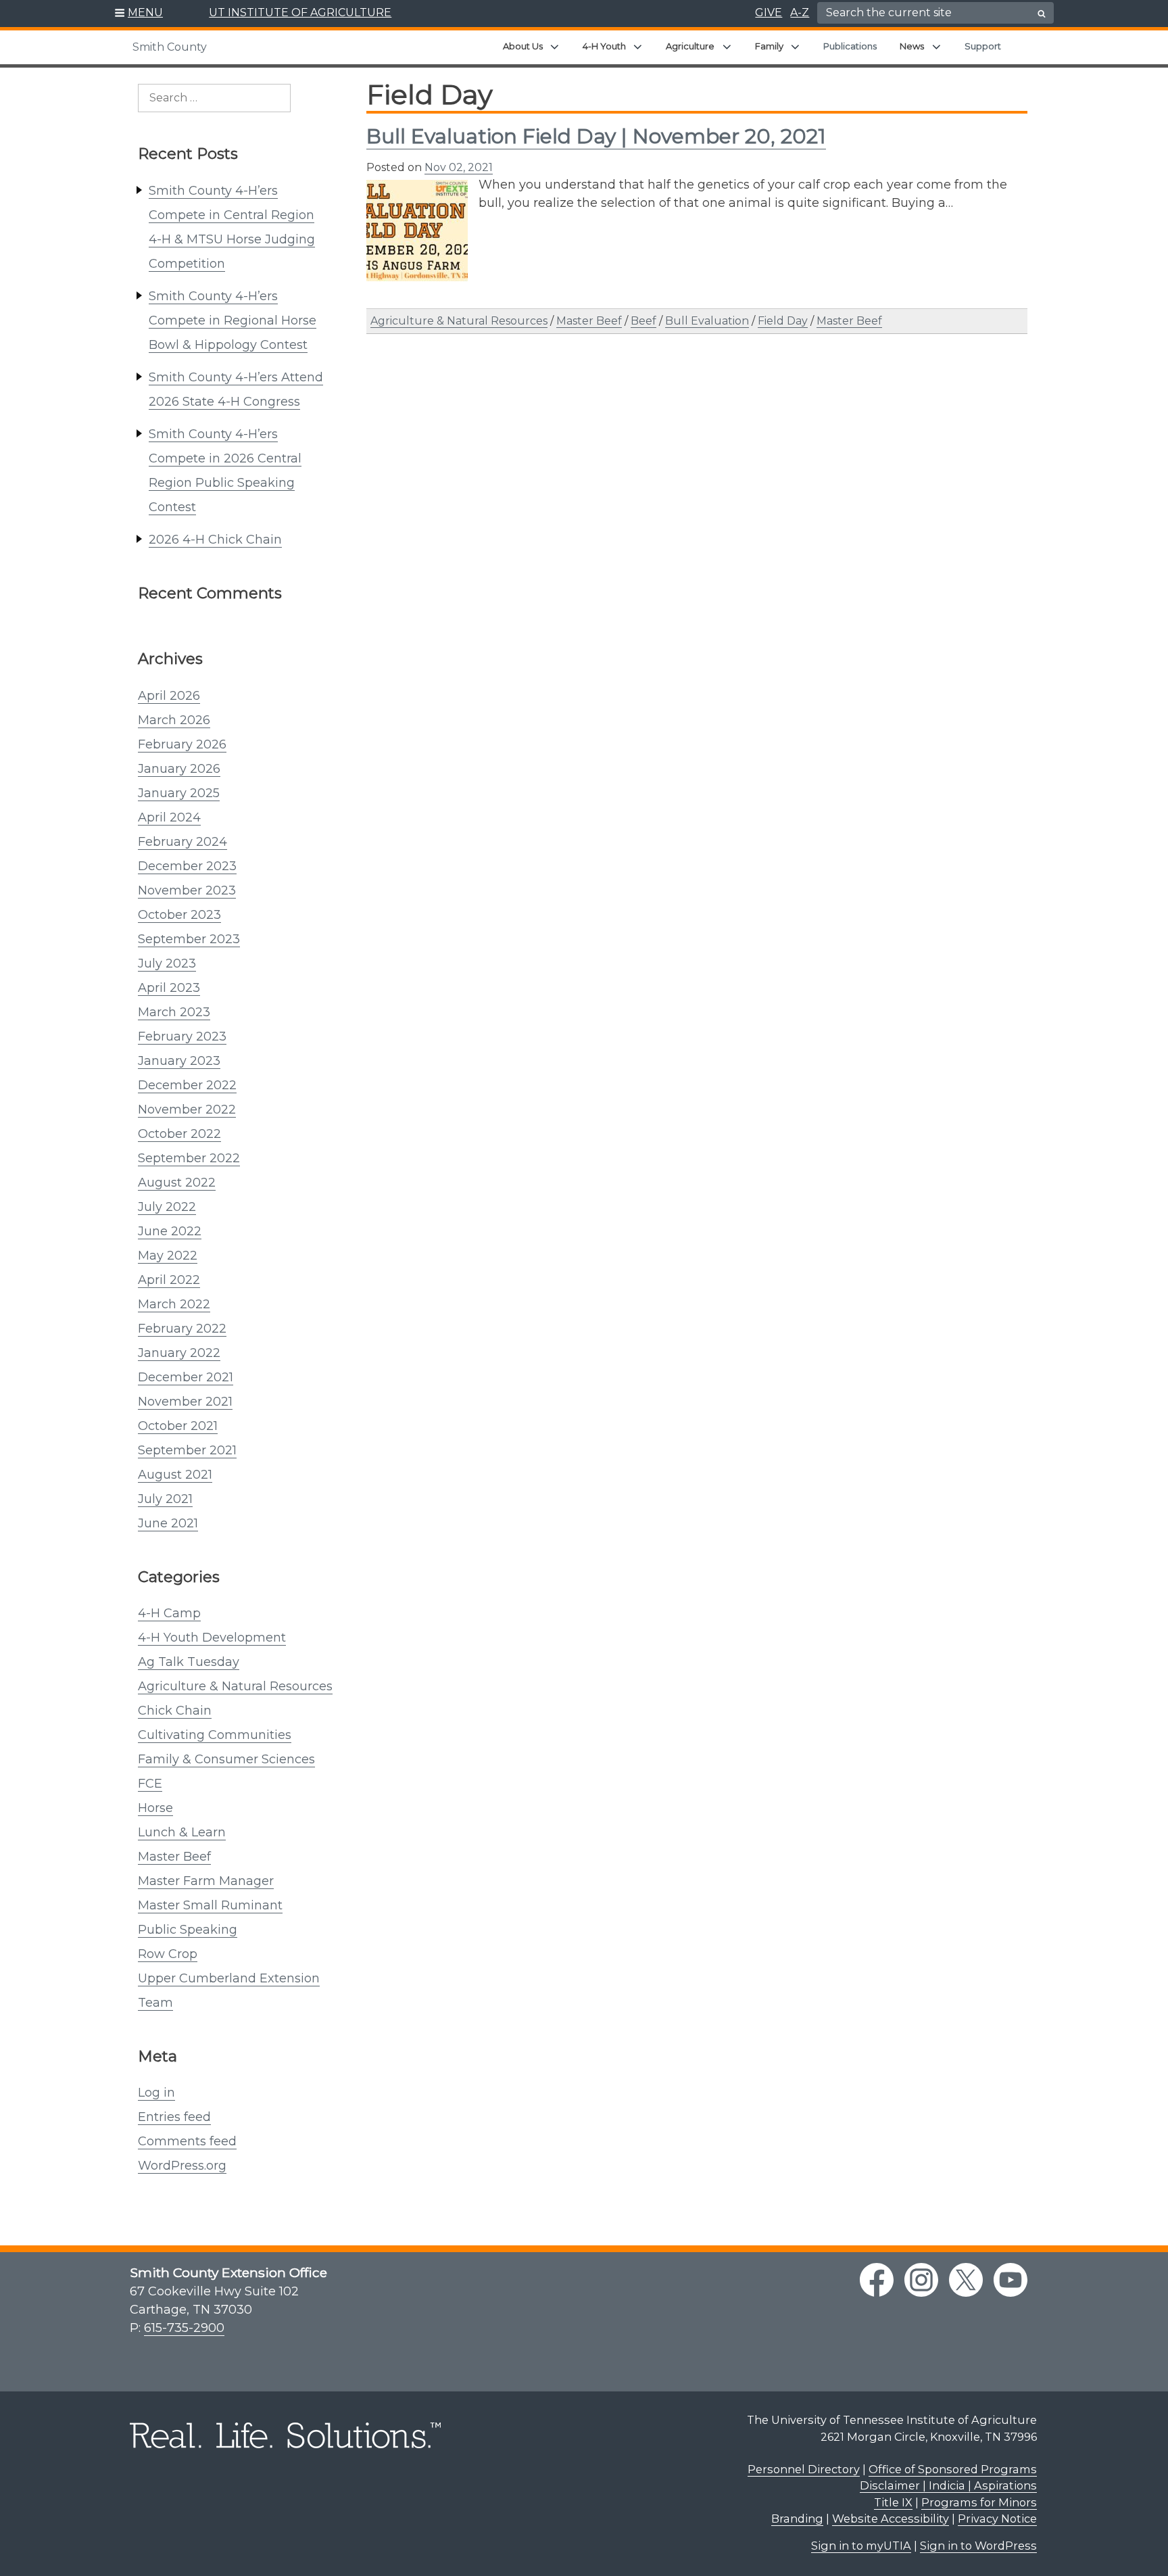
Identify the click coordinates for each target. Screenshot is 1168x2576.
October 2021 (178, 1426)
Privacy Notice (997, 2519)
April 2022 (169, 1280)
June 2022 (170, 1231)
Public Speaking (188, 1930)
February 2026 (182, 744)
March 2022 (174, 1304)
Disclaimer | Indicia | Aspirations (948, 2485)
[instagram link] (921, 2280)
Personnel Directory (804, 2469)
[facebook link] (877, 2280)
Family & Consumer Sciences (226, 1759)
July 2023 (167, 963)
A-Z (800, 13)
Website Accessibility (891, 2519)
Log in (156, 2093)
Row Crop (168, 1954)
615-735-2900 (184, 2328)
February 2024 (182, 842)
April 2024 (169, 817)
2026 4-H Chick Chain (215, 540)
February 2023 (182, 1036)
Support (983, 46)
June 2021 (168, 1523)
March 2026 (174, 720)
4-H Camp (169, 1613)
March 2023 (174, 1012)
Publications (850, 46)
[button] (139, 14)
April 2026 (169, 696)
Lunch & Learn (182, 1832)
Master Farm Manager (206, 1881)
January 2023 (179, 1061)
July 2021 (165, 1499)
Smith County (170, 47)
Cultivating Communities (215, 1735)
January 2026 (179, 769)
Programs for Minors (979, 2502)
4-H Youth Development (212, 1638)
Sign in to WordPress (978, 2546)
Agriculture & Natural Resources (235, 1686)
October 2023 (179, 915)
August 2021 (175, 1475)
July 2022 (167, 1207)
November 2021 (185, 1402)
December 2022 (187, 1085)
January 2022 (179, 1353)
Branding (797, 2519)
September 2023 (189, 939)
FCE (150, 1784)
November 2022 (187, 1110)
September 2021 (187, 1450)
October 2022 (179, 1134)
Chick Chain (175, 1711)
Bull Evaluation (707, 321)
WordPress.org (182, 2166)
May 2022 (168, 1256)
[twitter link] (966, 2280)
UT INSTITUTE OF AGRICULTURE (300, 13)
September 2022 (189, 1158)
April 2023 (169, 988)
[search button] (1042, 14)
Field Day (783, 321)
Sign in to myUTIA (861, 2546)
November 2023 (187, 890)
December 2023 (187, 866)
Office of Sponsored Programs (953, 2469)
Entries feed (174, 2117)
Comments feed (187, 2141)
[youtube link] (1011, 2280)
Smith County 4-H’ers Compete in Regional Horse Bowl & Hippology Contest (233, 320)
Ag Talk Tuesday (189, 1662)
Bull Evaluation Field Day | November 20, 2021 (596, 136)
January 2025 (179, 793)
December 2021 (186, 1377)
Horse (155, 1808)
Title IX (893, 2502)
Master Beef (174, 1857)
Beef (643, 321)
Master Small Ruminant (210, 1905)
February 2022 (182, 1329)
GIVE (769, 13)
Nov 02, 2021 (459, 167)
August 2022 (177, 1183)
